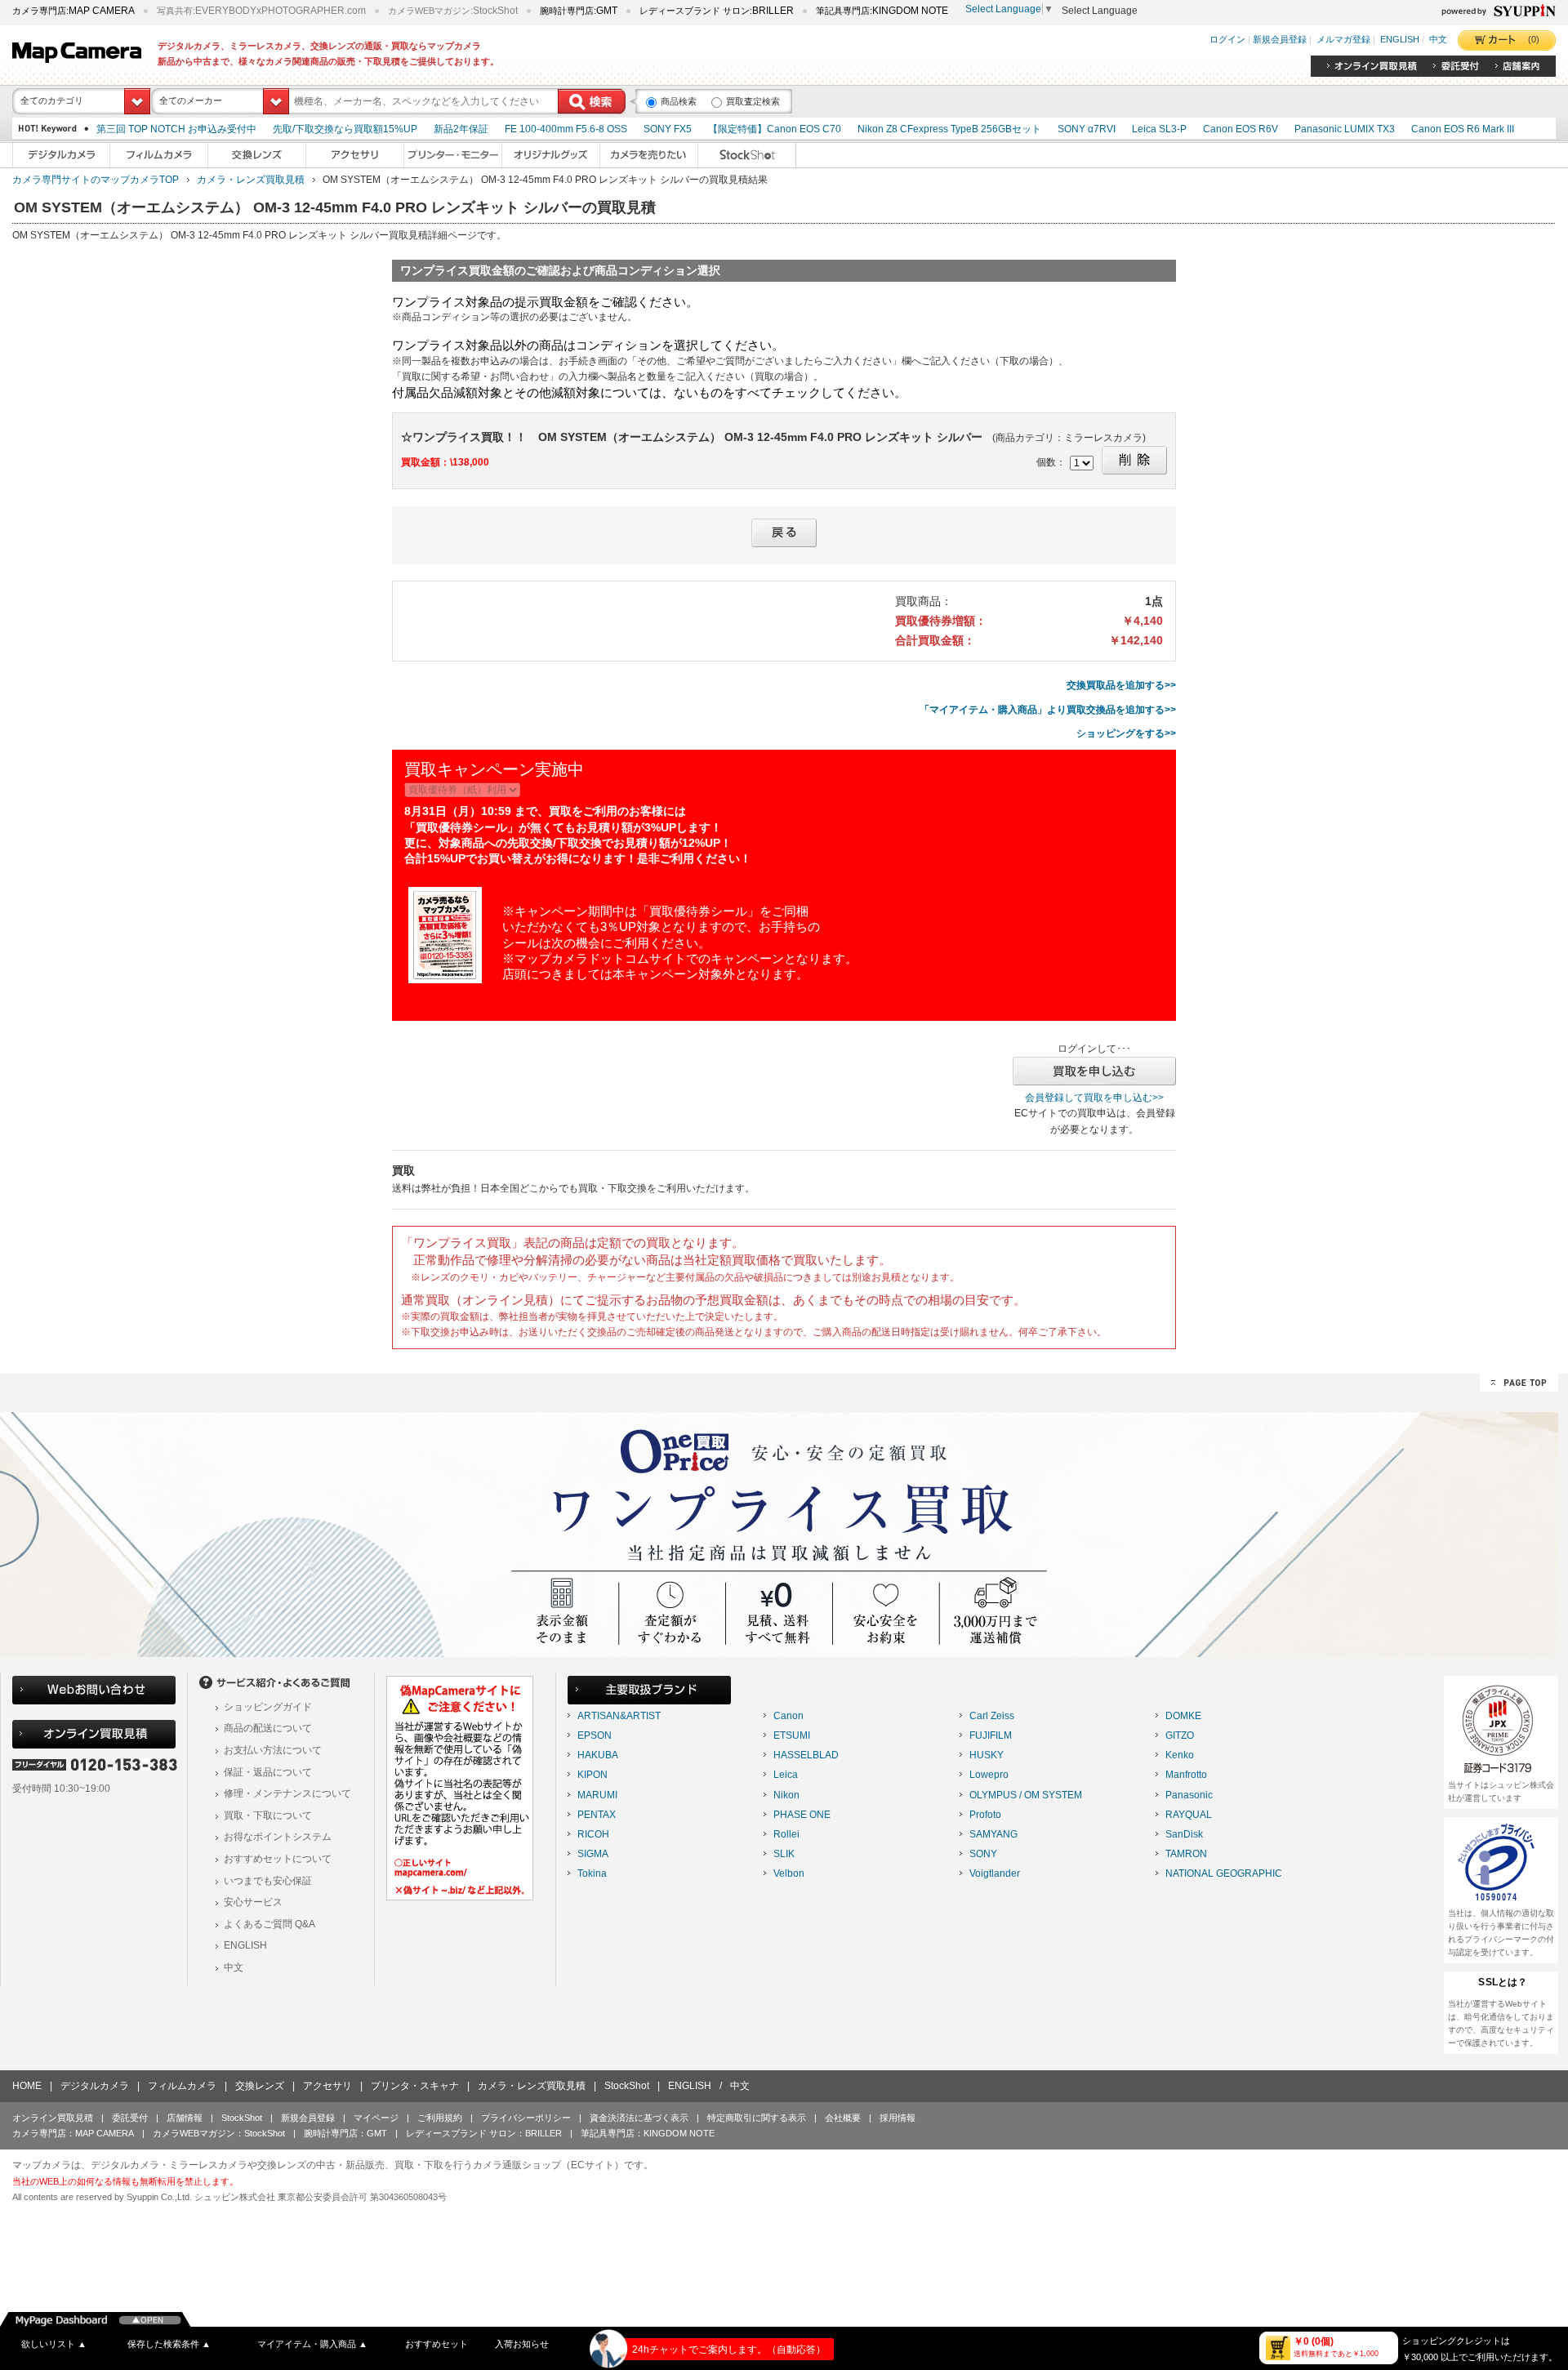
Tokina (592, 1873)
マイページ (376, 2118)
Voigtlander (995, 1873)
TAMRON (1186, 1854)
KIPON (592, 1775)
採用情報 (898, 2118)
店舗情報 (185, 2118)
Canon (788, 1716)
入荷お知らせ (522, 2344)
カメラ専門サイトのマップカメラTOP (96, 180)
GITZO (1180, 1735)
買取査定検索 (753, 101)
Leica (786, 1775)
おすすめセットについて (278, 1859)
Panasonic (1189, 1795)
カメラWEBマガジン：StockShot (219, 2133)
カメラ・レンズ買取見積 (251, 180)
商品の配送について (268, 1728)
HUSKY (987, 1755)
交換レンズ (260, 2086)
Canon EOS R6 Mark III (1463, 129)
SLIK (784, 1854)
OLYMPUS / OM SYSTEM (1026, 1795)
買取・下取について (268, 1815)
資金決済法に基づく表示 (639, 2118)
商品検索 (679, 101)
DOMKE (1183, 1716)
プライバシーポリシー (526, 2118)
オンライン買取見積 (53, 2118)
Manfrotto (1186, 1775)
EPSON (595, 1735)
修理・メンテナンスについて (287, 1793)
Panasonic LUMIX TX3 (1345, 129)
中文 (1438, 40)
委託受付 (130, 2118)
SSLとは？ (1503, 1982)
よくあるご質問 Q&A (269, 1924)
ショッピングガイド (268, 1707)
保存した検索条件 (169, 2344)
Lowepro (989, 1775)
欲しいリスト (54, 2344)
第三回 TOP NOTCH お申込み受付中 (176, 129)
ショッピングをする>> (1126, 733)
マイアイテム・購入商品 (312, 2344)
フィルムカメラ (182, 2086)
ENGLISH (1400, 40)
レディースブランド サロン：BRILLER (484, 2133)
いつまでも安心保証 (268, 1881)
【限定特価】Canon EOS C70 (775, 129)
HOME (27, 2086)
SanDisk (1184, 1834)
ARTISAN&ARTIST (619, 1716)
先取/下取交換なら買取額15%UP (345, 129)
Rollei (786, 1834)
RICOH (593, 1834)
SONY (983, 1854)
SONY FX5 (668, 129)
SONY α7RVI (1087, 129)
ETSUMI (792, 1735)
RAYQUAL (1189, 1815)
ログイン (1227, 40)
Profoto (985, 1815)
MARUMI (597, 1795)
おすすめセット (437, 2344)
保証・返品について (268, 1772)
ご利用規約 (440, 2118)
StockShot (627, 2086)
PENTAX (597, 1815)
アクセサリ (327, 2086)
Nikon (786, 1795)
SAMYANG (993, 1834)
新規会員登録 (1280, 40)
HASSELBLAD (806, 1755)
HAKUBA (598, 1755)
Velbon (789, 1873)
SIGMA (593, 1854)
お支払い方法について (273, 1750)
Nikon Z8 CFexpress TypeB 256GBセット (949, 129)
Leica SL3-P (1159, 129)
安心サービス (253, 1902)
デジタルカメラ (95, 2086)
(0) (1534, 39)
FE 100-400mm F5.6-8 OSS (566, 129)
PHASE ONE (802, 1815)
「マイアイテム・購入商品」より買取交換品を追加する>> (1048, 710)
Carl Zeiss (992, 1716)
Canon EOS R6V (1241, 129)
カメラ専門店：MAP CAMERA (73, 2133)
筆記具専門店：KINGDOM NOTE (648, 2133)
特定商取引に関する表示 (757, 2118)
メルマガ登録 (1343, 40)
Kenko (1180, 1755)
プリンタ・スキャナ (415, 2086)
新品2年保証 (461, 129)
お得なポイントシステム (278, 1837)
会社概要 (843, 2118)
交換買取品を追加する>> (1121, 685)
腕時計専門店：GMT (345, 2133)
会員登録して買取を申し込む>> (1094, 1098)
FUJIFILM (991, 1735)
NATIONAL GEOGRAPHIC (1224, 1873)
